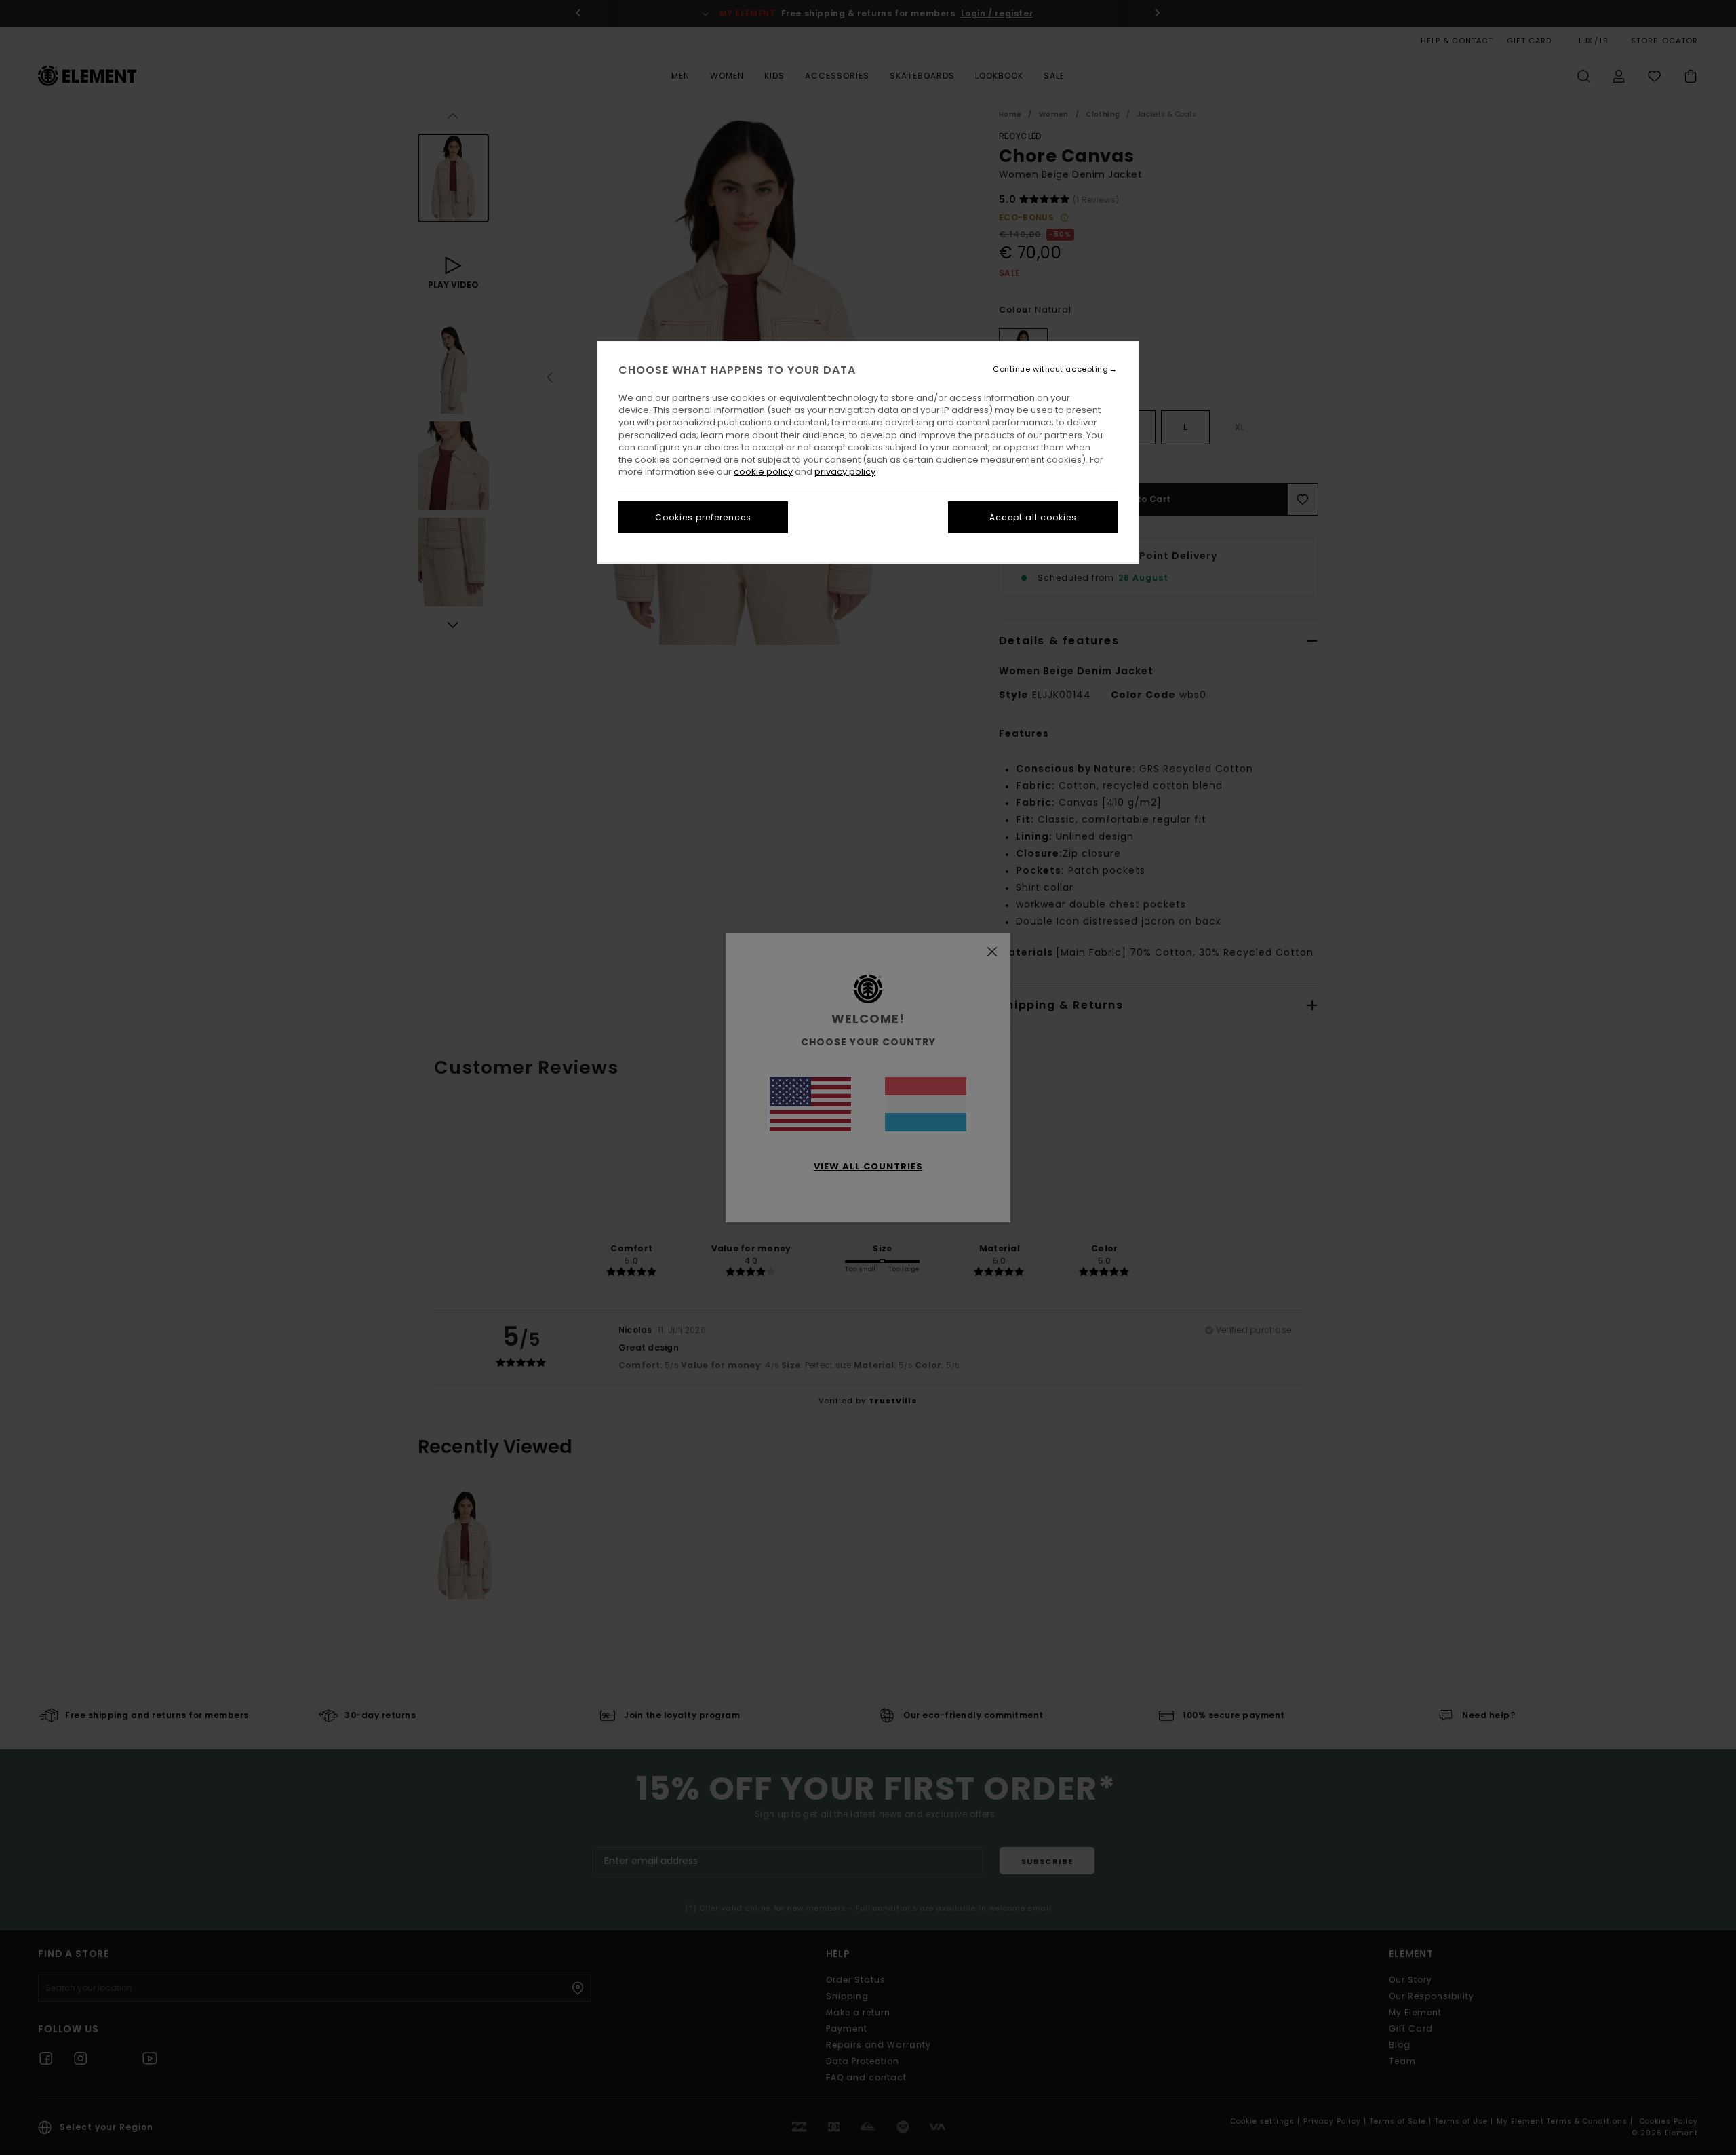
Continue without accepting (1050, 369)
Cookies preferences (703, 517)
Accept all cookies (1033, 517)
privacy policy (845, 472)
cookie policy (763, 472)
